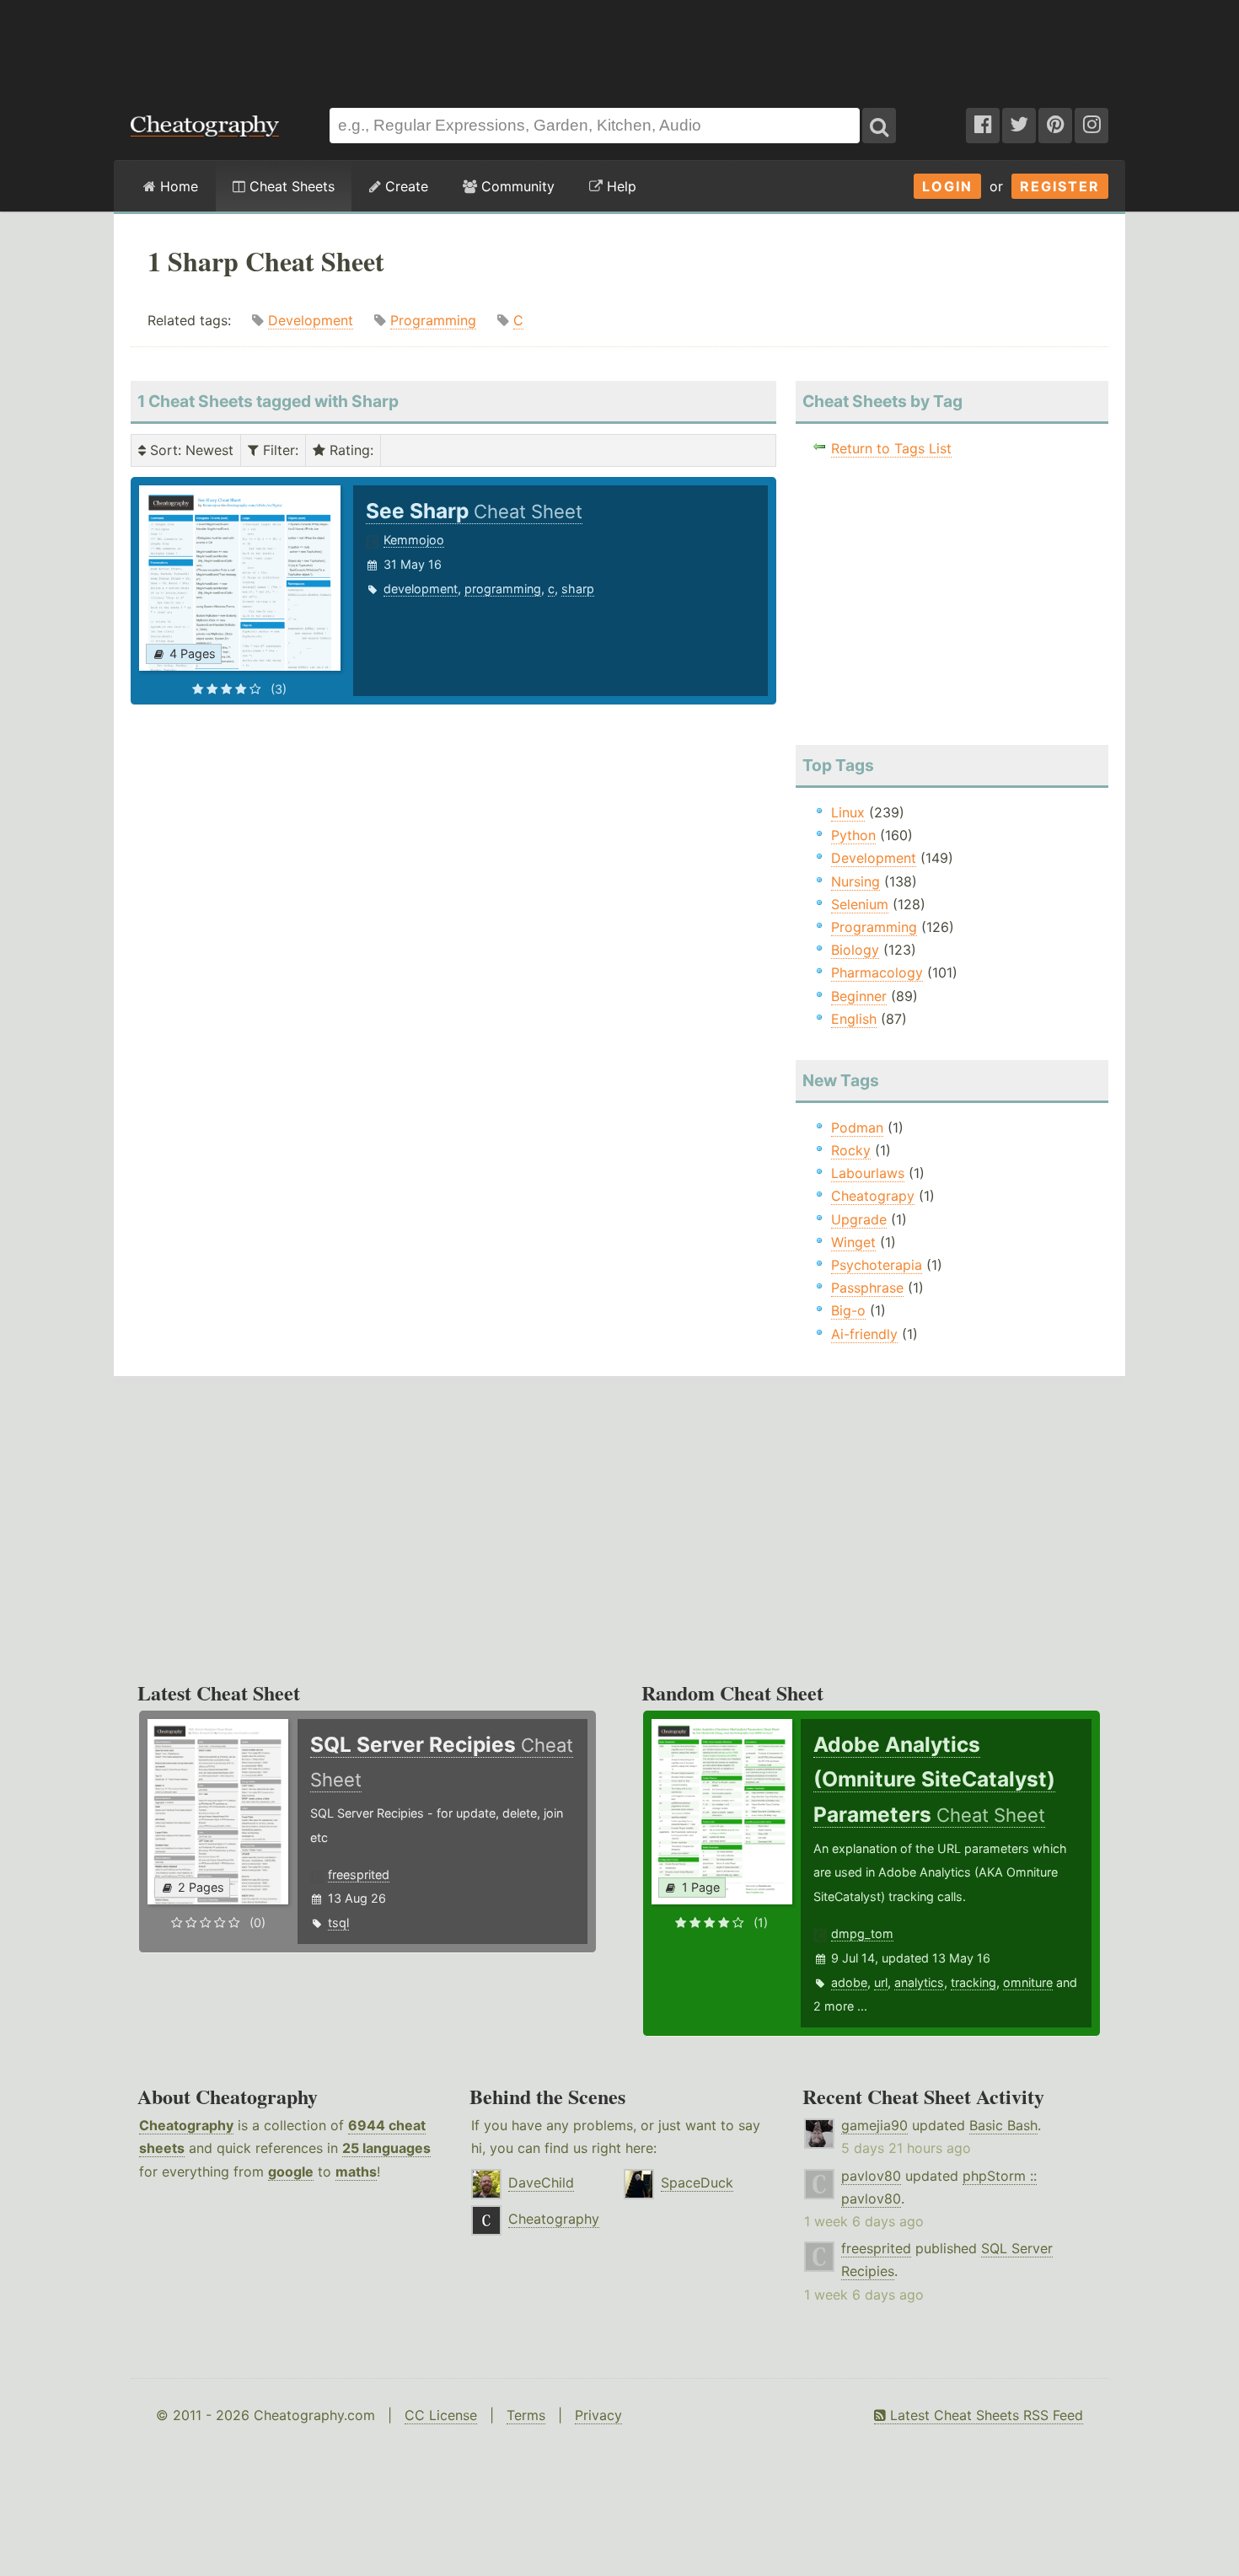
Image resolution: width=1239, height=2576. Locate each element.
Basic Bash (1003, 2125)
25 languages (386, 2148)
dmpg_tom (862, 1933)
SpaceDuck (697, 2182)
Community (516, 186)
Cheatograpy (873, 1196)
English (854, 1019)
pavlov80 (871, 2176)
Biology (855, 950)
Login (947, 186)
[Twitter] (1019, 126)
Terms (526, 2415)
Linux (848, 812)
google (291, 2172)
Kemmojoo (414, 540)
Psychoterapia (877, 1265)
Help (619, 186)
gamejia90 (874, 2125)
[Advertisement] (619, 46)
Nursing (855, 881)
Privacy (598, 2415)
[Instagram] (1091, 126)
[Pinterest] (1055, 126)
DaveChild (541, 2182)
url (881, 1982)
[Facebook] (983, 126)
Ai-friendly (864, 1334)
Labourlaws (868, 1173)
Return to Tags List (891, 448)
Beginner (859, 996)
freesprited (359, 1874)
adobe (849, 1982)
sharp (578, 589)
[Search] (879, 126)
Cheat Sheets (290, 186)
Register (1060, 186)
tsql (338, 1923)
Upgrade (859, 1219)
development (421, 589)
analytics (919, 1982)
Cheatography (186, 2125)
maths (356, 2172)
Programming (433, 320)
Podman (857, 1127)
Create (405, 186)
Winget (853, 1242)
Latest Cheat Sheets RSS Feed (984, 2415)
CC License (441, 2415)
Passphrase (867, 1288)
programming (503, 589)
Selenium (860, 904)
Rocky (851, 1150)
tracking (973, 1982)
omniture (1028, 1982)
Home (177, 186)
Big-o (848, 1310)
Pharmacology (877, 972)
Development (311, 320)
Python (853, 835)
